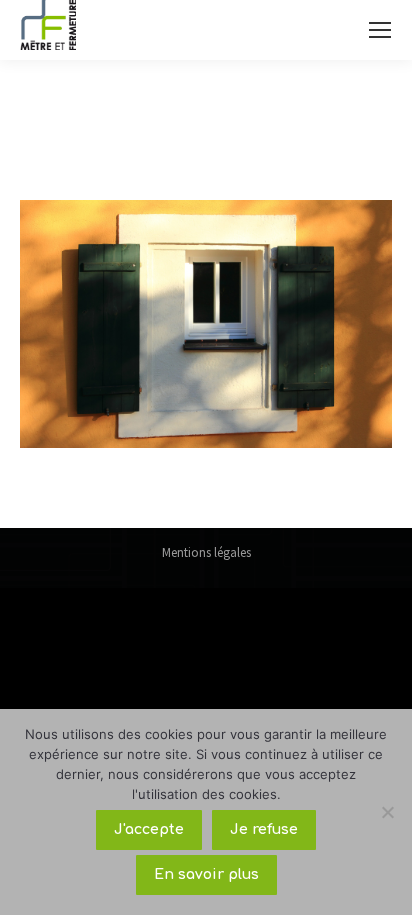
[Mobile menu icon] (380, 30)
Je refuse (264, 829)
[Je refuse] (387, 812)
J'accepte (149, 829)
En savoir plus (206, 874)
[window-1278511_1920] (206, 324)
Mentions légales (206, 552)
